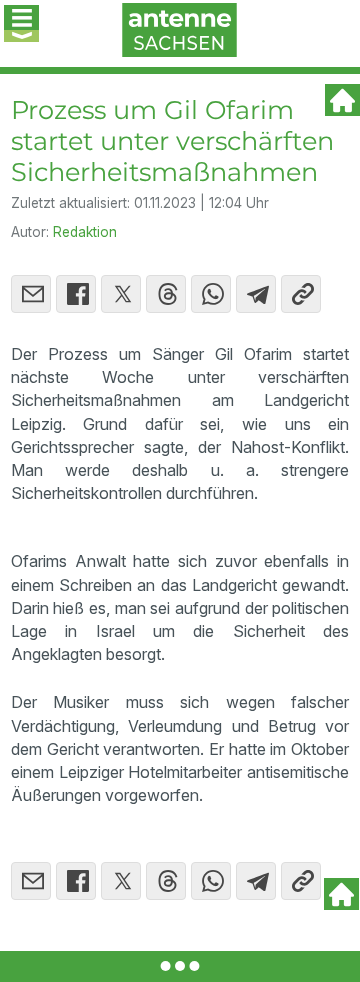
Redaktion (85, 232)
